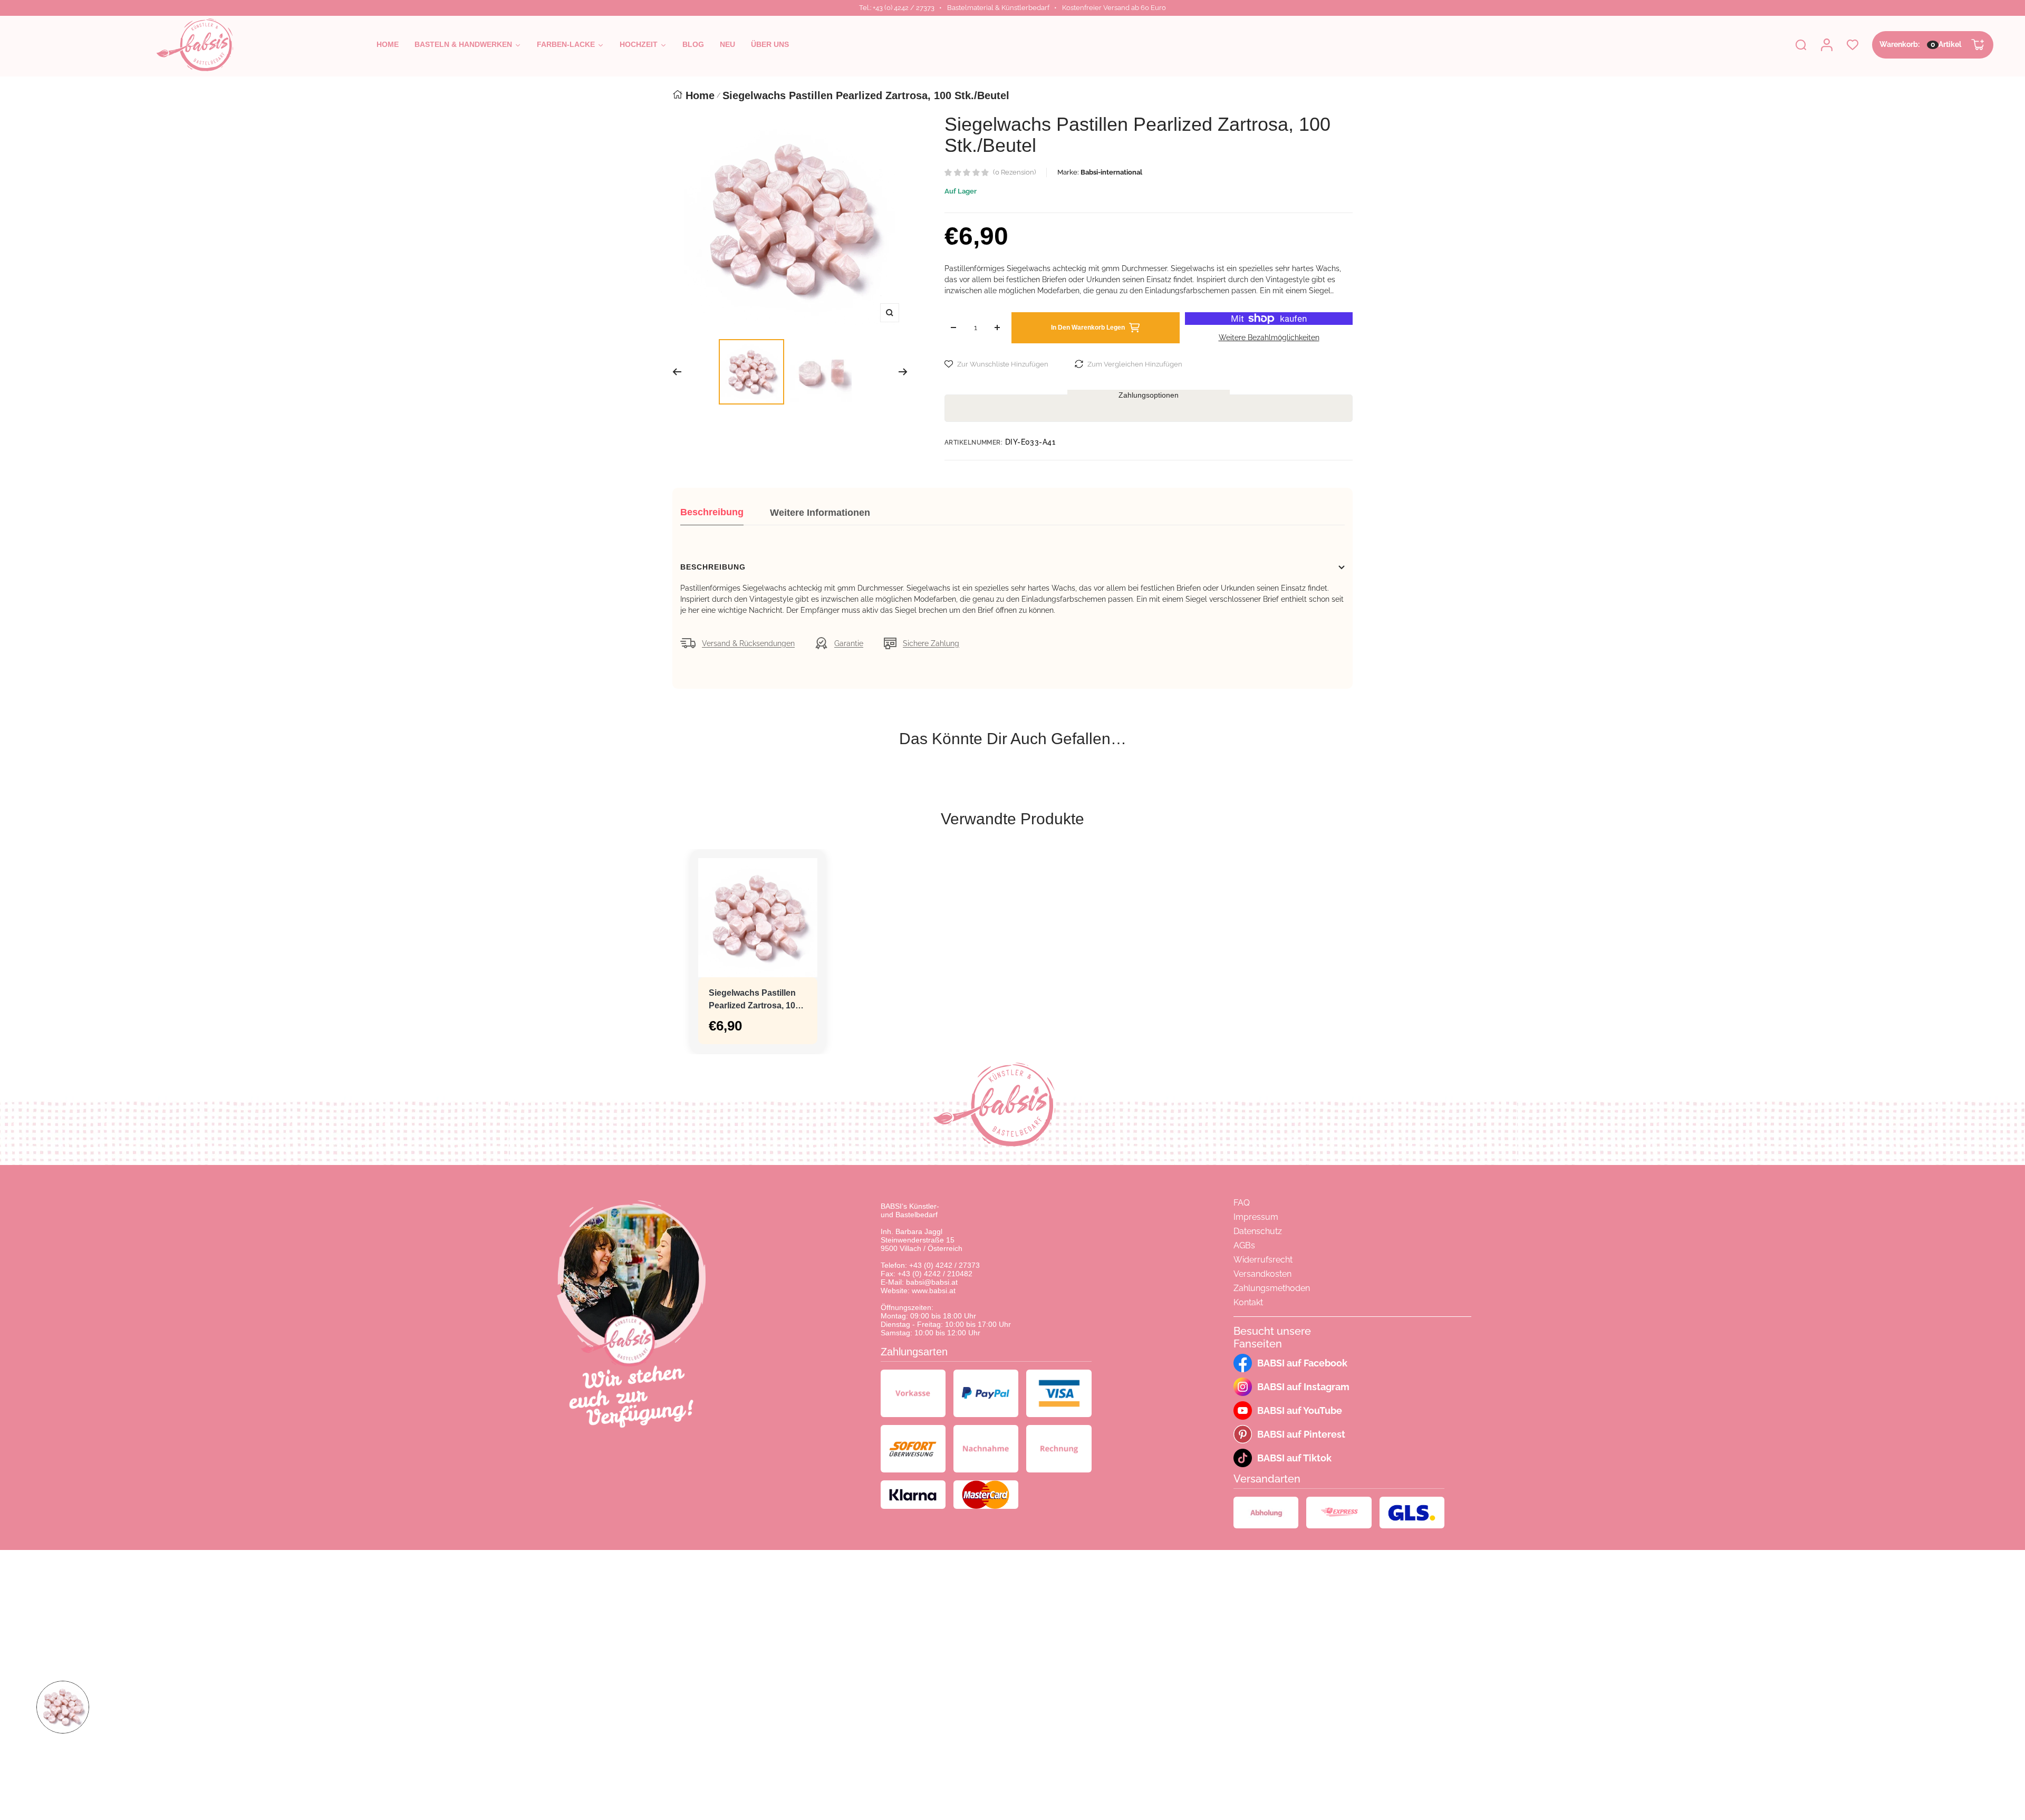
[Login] (1827, 45)
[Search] (1801, 45)
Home (700, 95)
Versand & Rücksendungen (748, 643)
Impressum (1256, 1217)
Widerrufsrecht (1263, 1260)
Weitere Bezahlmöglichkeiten (1269, 338)
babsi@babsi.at (932, 1282)
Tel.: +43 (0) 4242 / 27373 (897, 8)
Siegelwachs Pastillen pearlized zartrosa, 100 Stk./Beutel (754, 1000)
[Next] (903, 372)
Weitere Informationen (820, 513)
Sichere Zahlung (931, 643)
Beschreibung (712, 512)
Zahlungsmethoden (1272, 1288)
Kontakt (1248, 1302)
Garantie (849, 643)
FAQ (1242, 1203)
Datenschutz (1258, 1231)
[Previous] (677, 372)
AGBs (1244, 1245)
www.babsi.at (934, 1291)
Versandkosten (1262, 1274)
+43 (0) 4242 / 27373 (944, 1265)
